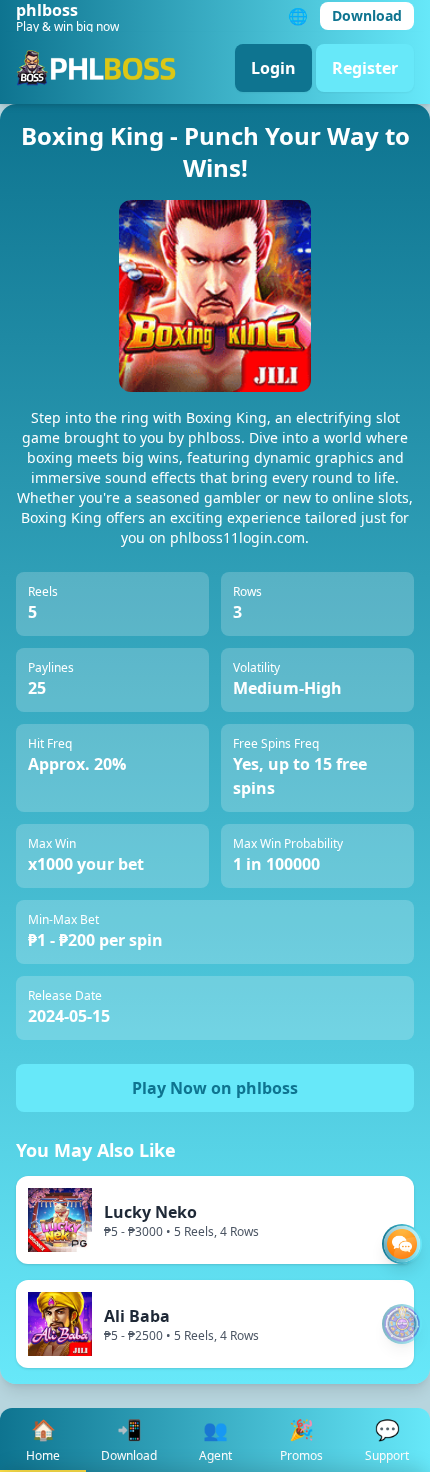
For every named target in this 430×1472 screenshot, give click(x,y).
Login (273, 68)
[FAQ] (402, 1244)
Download (367, 15)
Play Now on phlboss (215, 1088)
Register (365, 68)
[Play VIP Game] (402, 1324)
